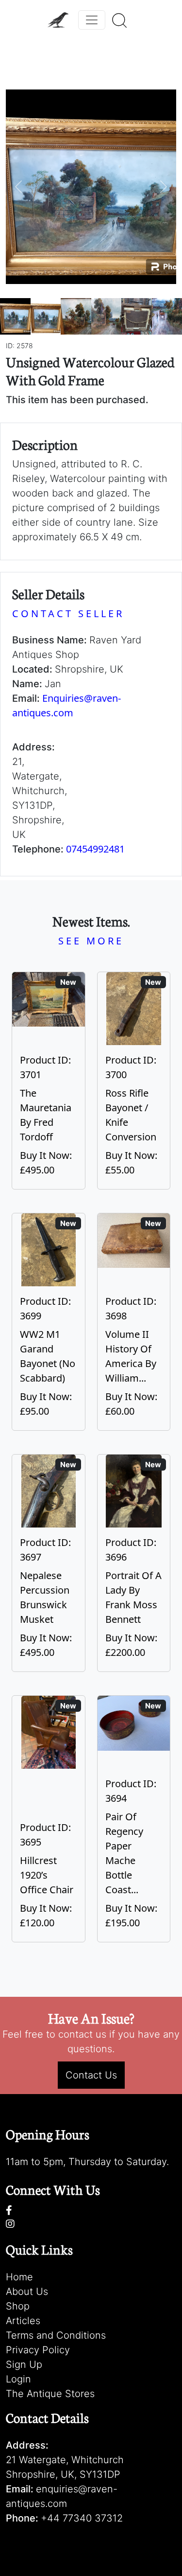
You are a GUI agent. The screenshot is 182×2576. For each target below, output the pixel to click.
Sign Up (24, 2364)
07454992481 (95, 849)
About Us (27, 2292)
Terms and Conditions (56, 2335)
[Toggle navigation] (92, 20)
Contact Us (91, 2075)
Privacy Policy (38, 2350)
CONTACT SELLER (68, 613)
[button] (19, 187)
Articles (23, 2321)
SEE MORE (91, 941)
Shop (18, 2306)
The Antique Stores (50, 2394)
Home (19, 2277)
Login (18, 2379)
